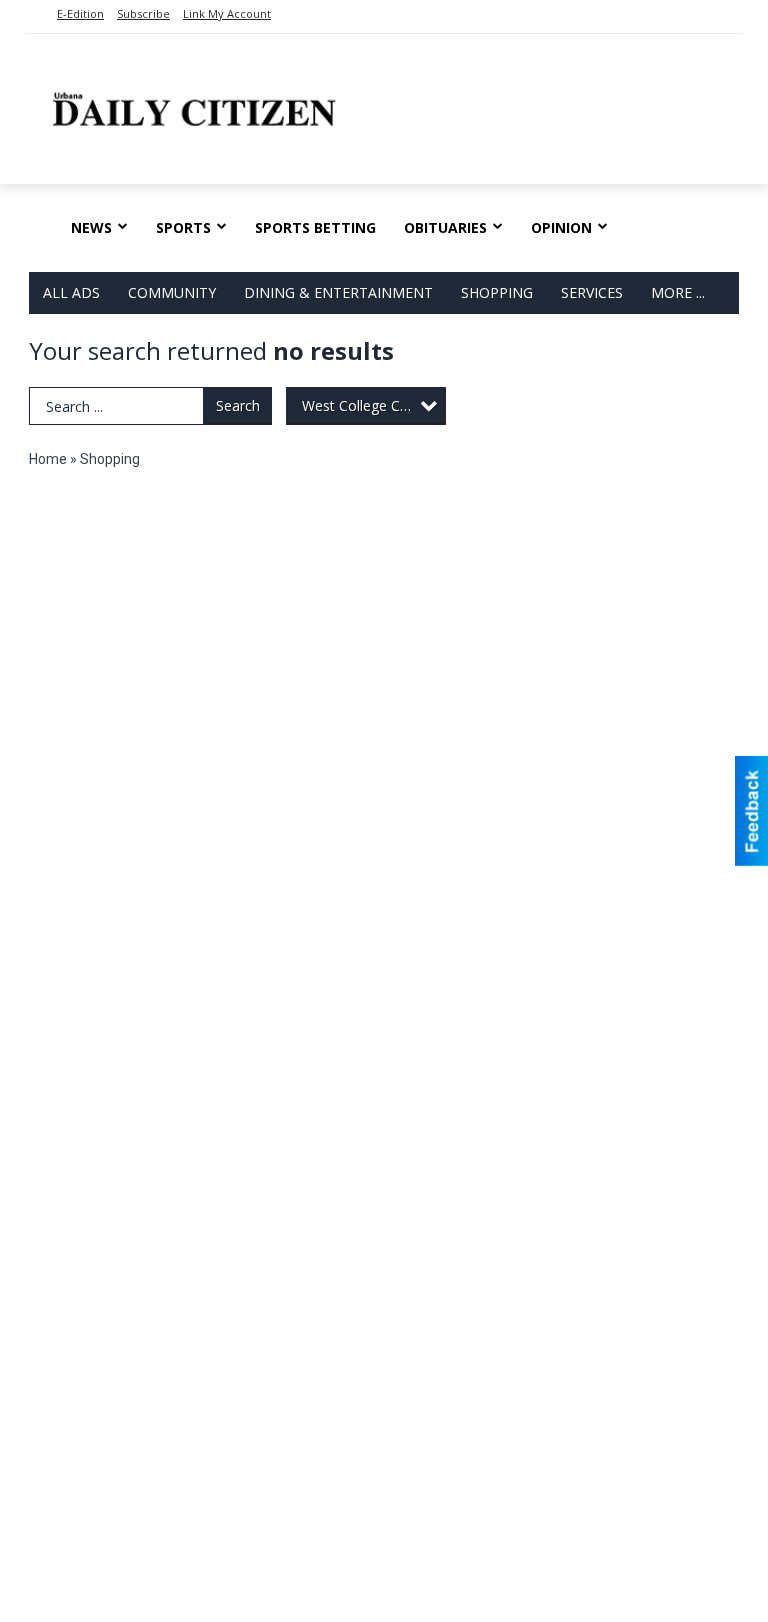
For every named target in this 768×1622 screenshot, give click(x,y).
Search (238, 405)
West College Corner (368, 405)
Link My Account (227, 13)
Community (172, 292)
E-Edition (80, 13)
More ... (678, 292)
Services (592, 292)
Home (48, 459)
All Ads (71, 292)
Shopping (497, 292)
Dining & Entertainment (338, 292)
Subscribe (143, 13)
